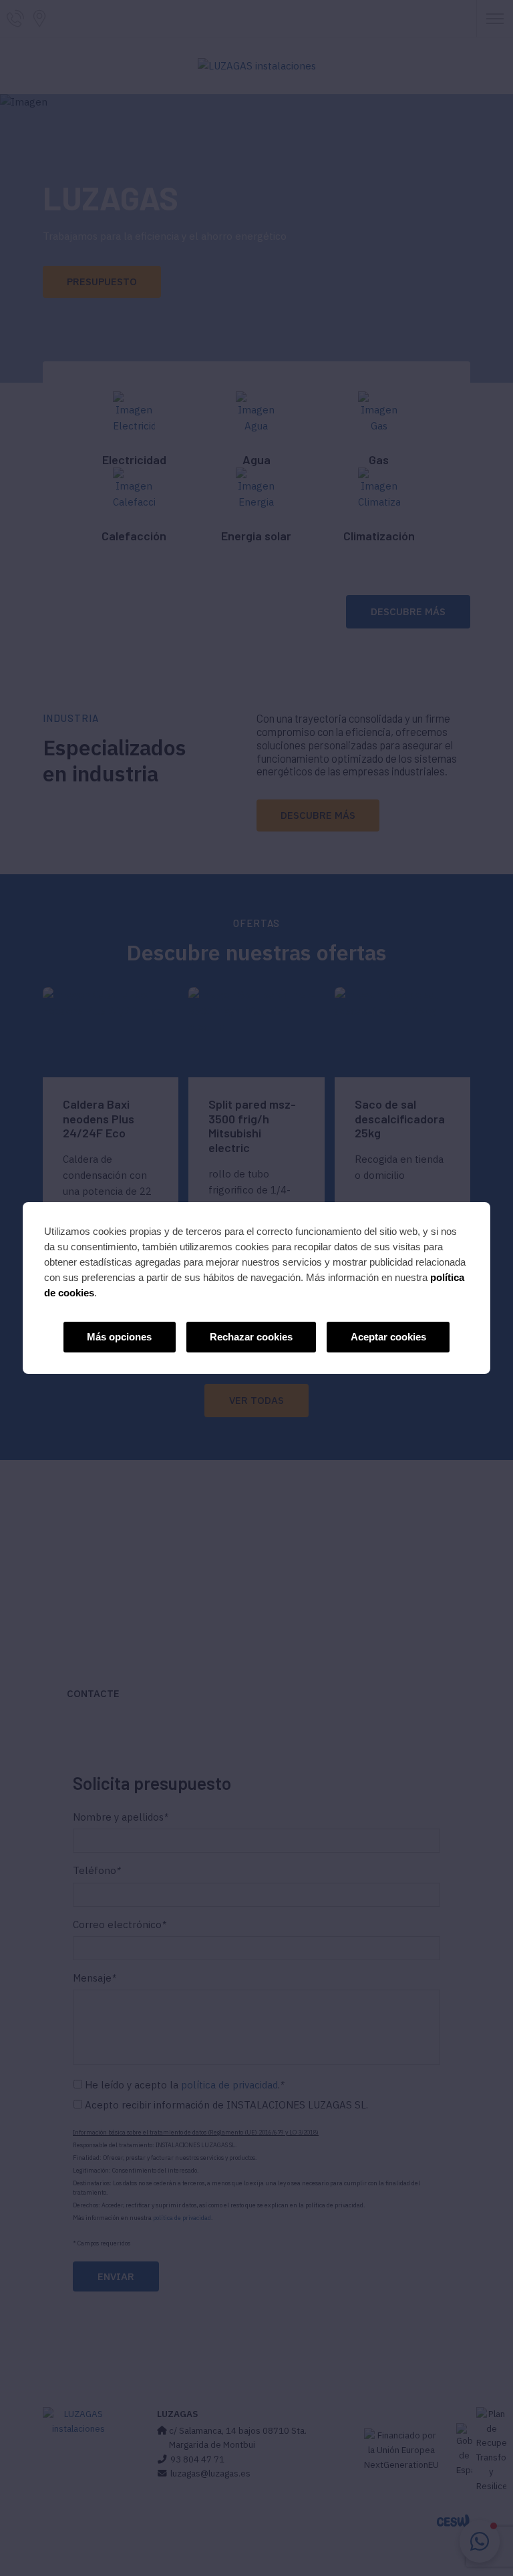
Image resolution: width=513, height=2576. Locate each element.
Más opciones (119, 1337)
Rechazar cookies (251, 1337)
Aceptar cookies (388, 1337)
